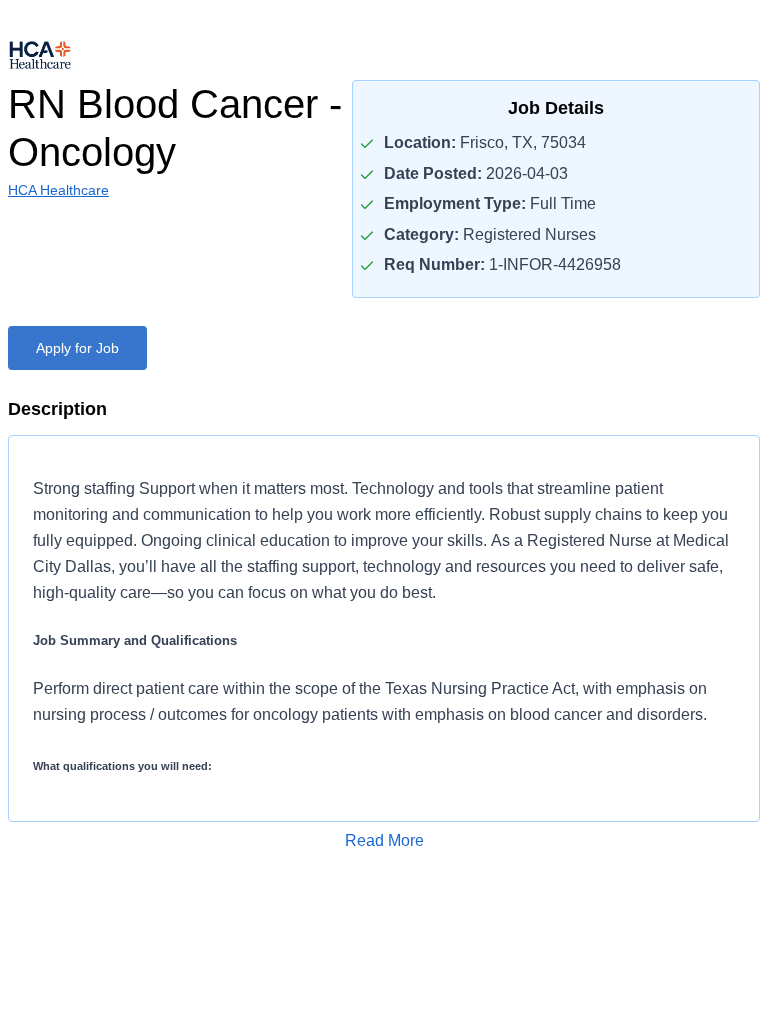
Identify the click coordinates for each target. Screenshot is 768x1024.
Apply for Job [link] (77, 348)
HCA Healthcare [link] (58, 190)
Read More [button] (384, 840)
